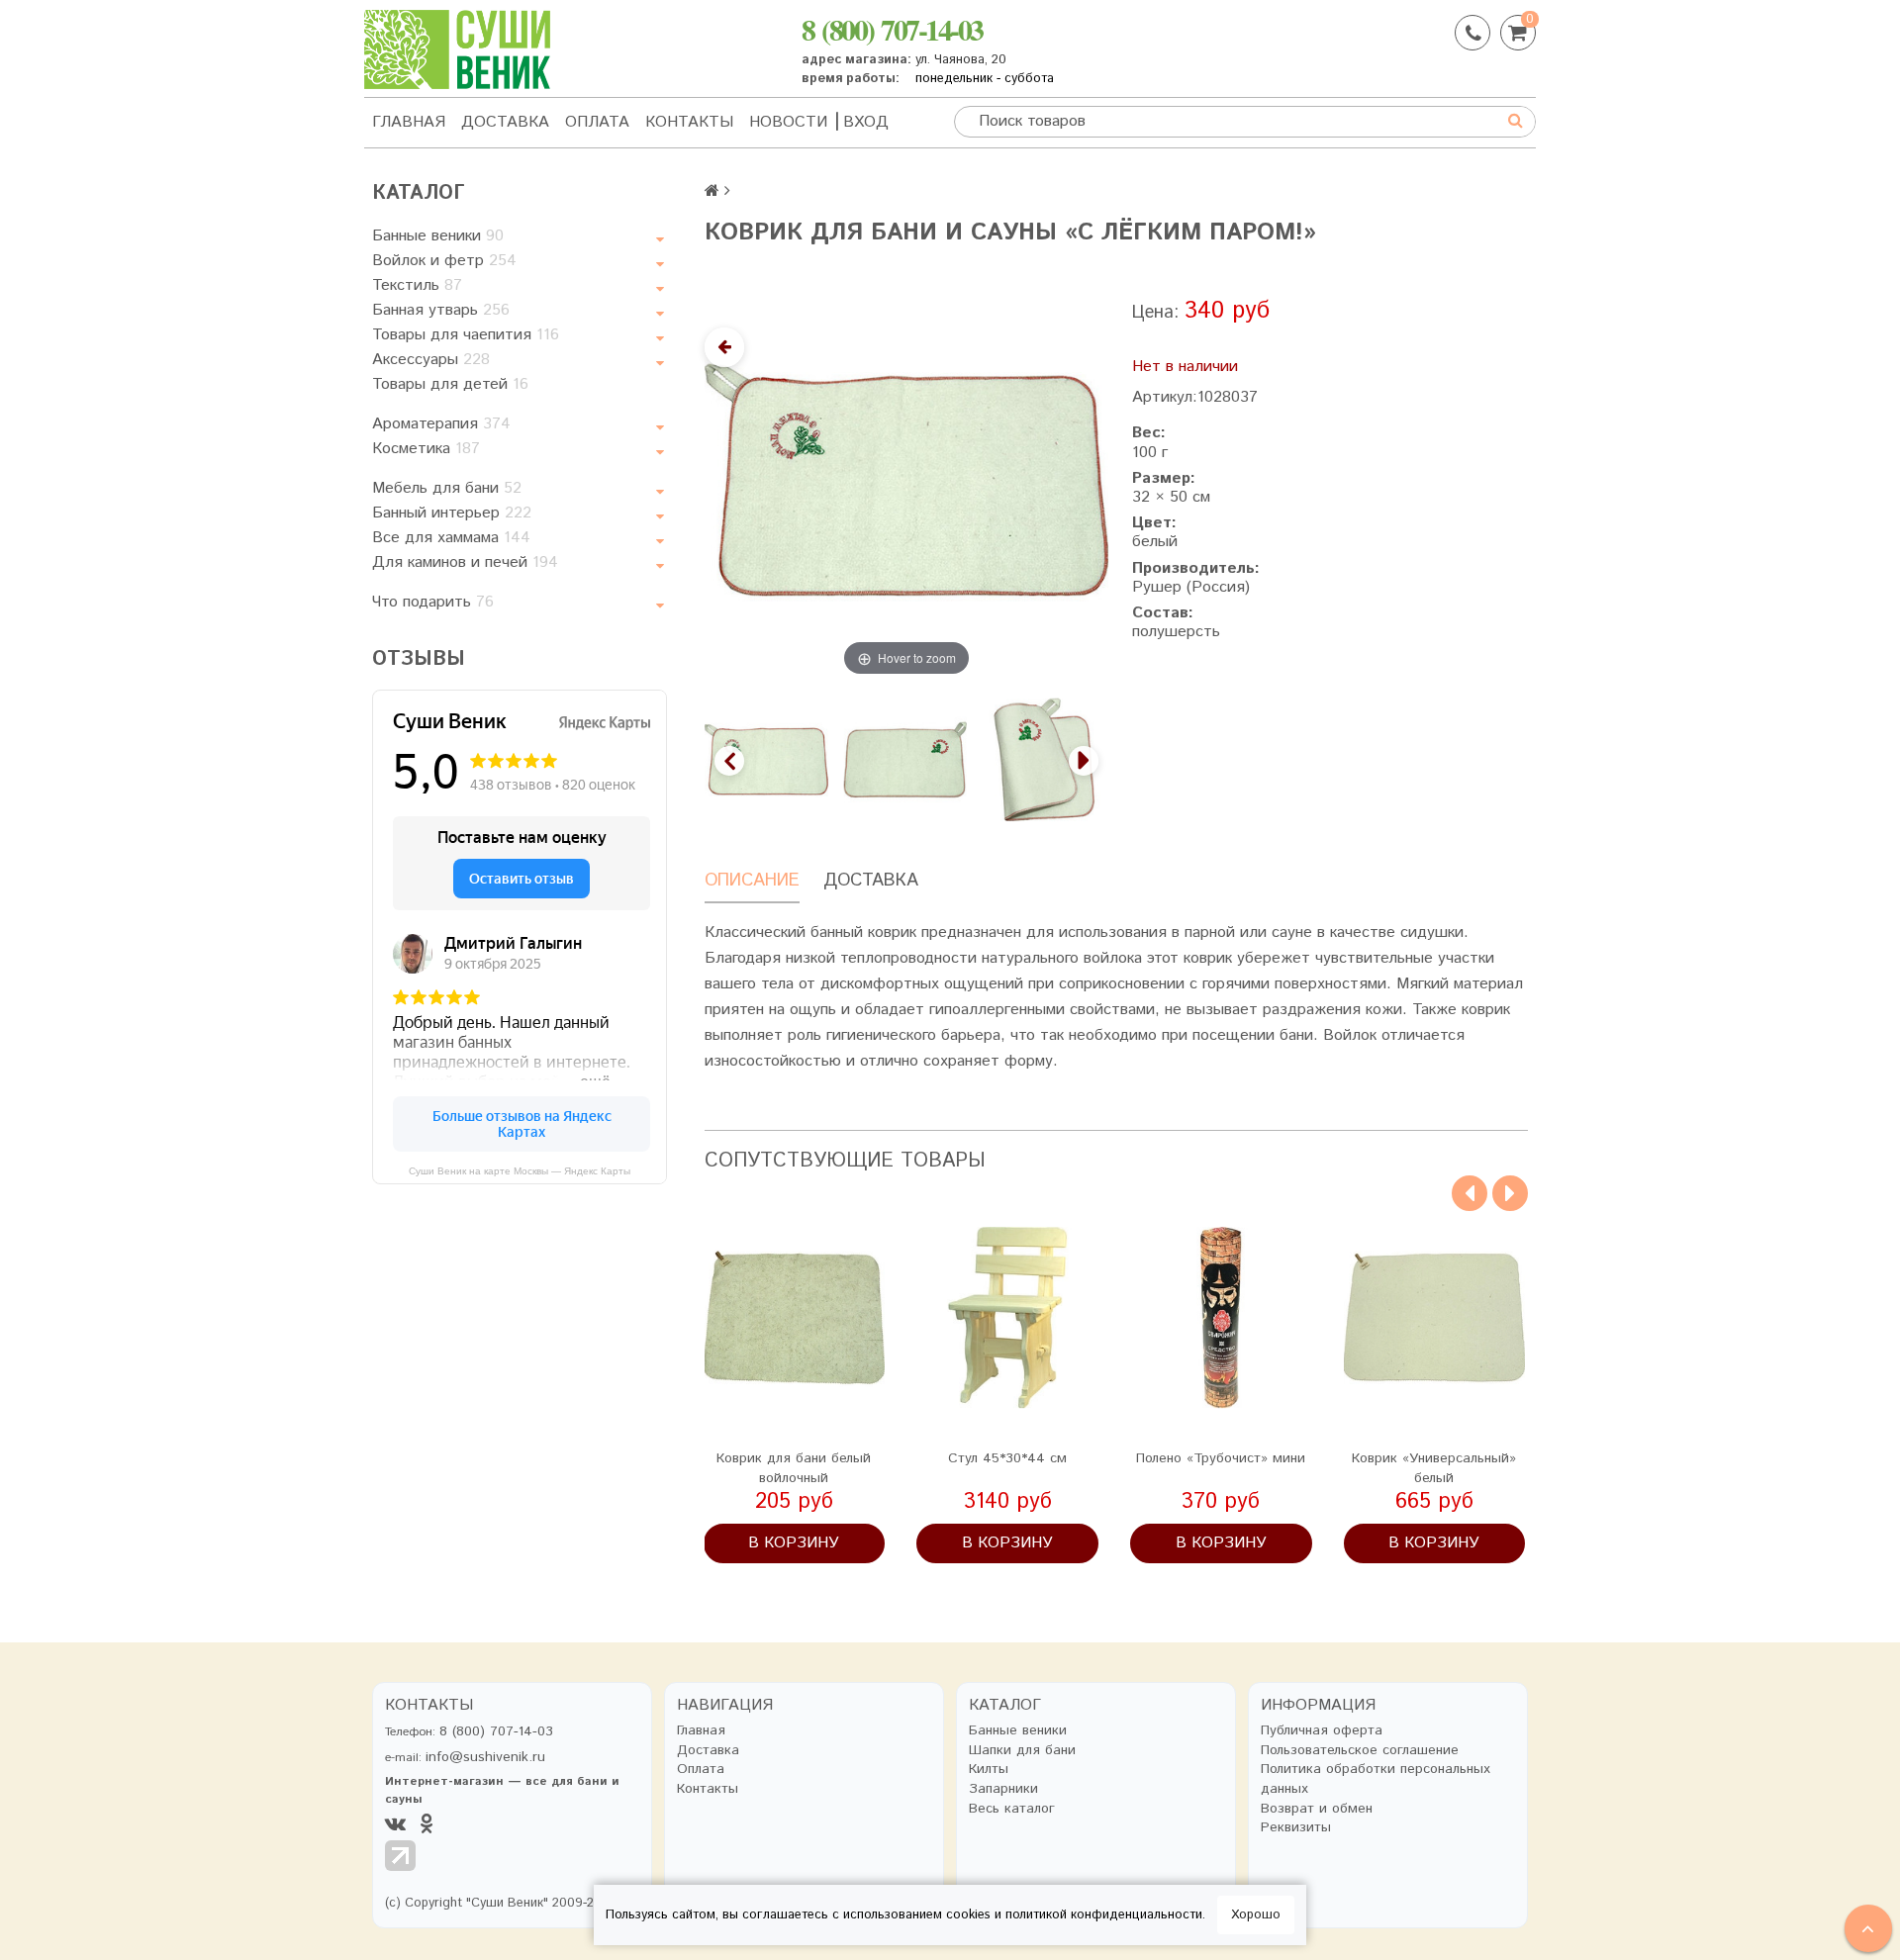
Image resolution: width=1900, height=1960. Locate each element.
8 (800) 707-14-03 (892, 29)
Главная (409, 122)
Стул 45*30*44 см (1007, 1458)
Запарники (1003, 1789)
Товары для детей (450, 384)
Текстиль (417, 285)
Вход (866, 122)
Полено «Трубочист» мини (1221, 1458)
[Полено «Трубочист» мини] (1221, 1318)
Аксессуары (431, 360)
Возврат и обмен (1317, 1809)
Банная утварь (441, 310)
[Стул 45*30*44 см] (1007, 1318)
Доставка (505, 122)
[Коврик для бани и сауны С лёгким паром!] (1045, 759)
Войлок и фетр (444, 261)
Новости (788, 122)
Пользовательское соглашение (1360, 1751)
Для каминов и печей (465, 562)
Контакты (689, 122)
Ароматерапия (441, 424)
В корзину (794, 1543)
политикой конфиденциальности (1104, 1915)
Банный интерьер (452, 513)
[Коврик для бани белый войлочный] (795, 1318)
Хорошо (1256, 1915)
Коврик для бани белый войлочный (794, 1468)
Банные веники (438, 236)
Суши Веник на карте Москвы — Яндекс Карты (520, 1171)
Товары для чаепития (466, 335)
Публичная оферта (1322, 1731)
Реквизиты (1296, 1828)
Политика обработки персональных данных (1376, 1779)
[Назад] (724, 347)
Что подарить (433, 602)
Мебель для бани (447, 488)
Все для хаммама (451, 538)
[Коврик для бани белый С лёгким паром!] (766, 759)
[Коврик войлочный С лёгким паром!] (906, 759)
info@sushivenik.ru (485, 1757)
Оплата (597, 122)
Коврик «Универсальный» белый (1434, 1468)
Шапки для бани (1022, 1751)
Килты (989, 1770)
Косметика (426, 449)
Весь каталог (1012, 1809)
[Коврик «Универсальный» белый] (1435, 1318)
